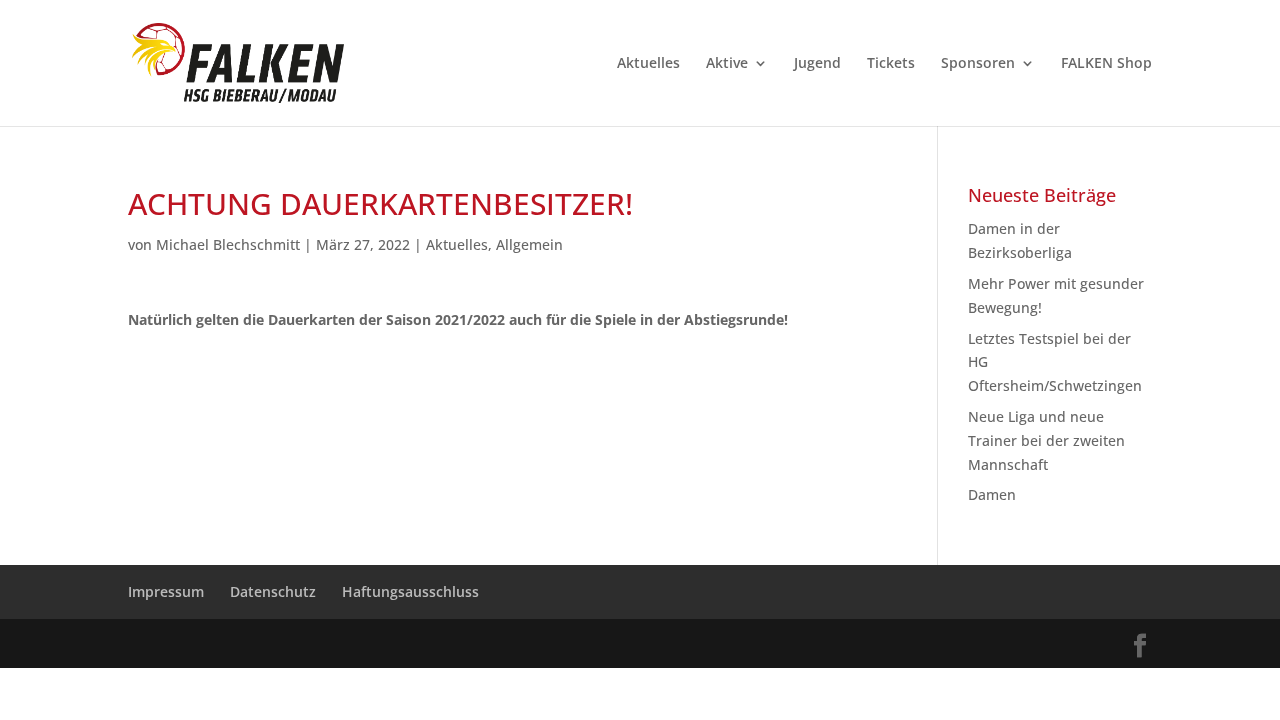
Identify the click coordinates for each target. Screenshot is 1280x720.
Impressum (166, 591)
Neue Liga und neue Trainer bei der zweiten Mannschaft (1046, 440)
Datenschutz (273, 591)
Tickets (891, 64)
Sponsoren (978, 64)
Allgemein (529, 244)
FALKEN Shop (1106, 64)
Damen (992, 494)
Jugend (817, 64)
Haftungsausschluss (410, 591)
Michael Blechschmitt (228, 244)
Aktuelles (648, 64)
